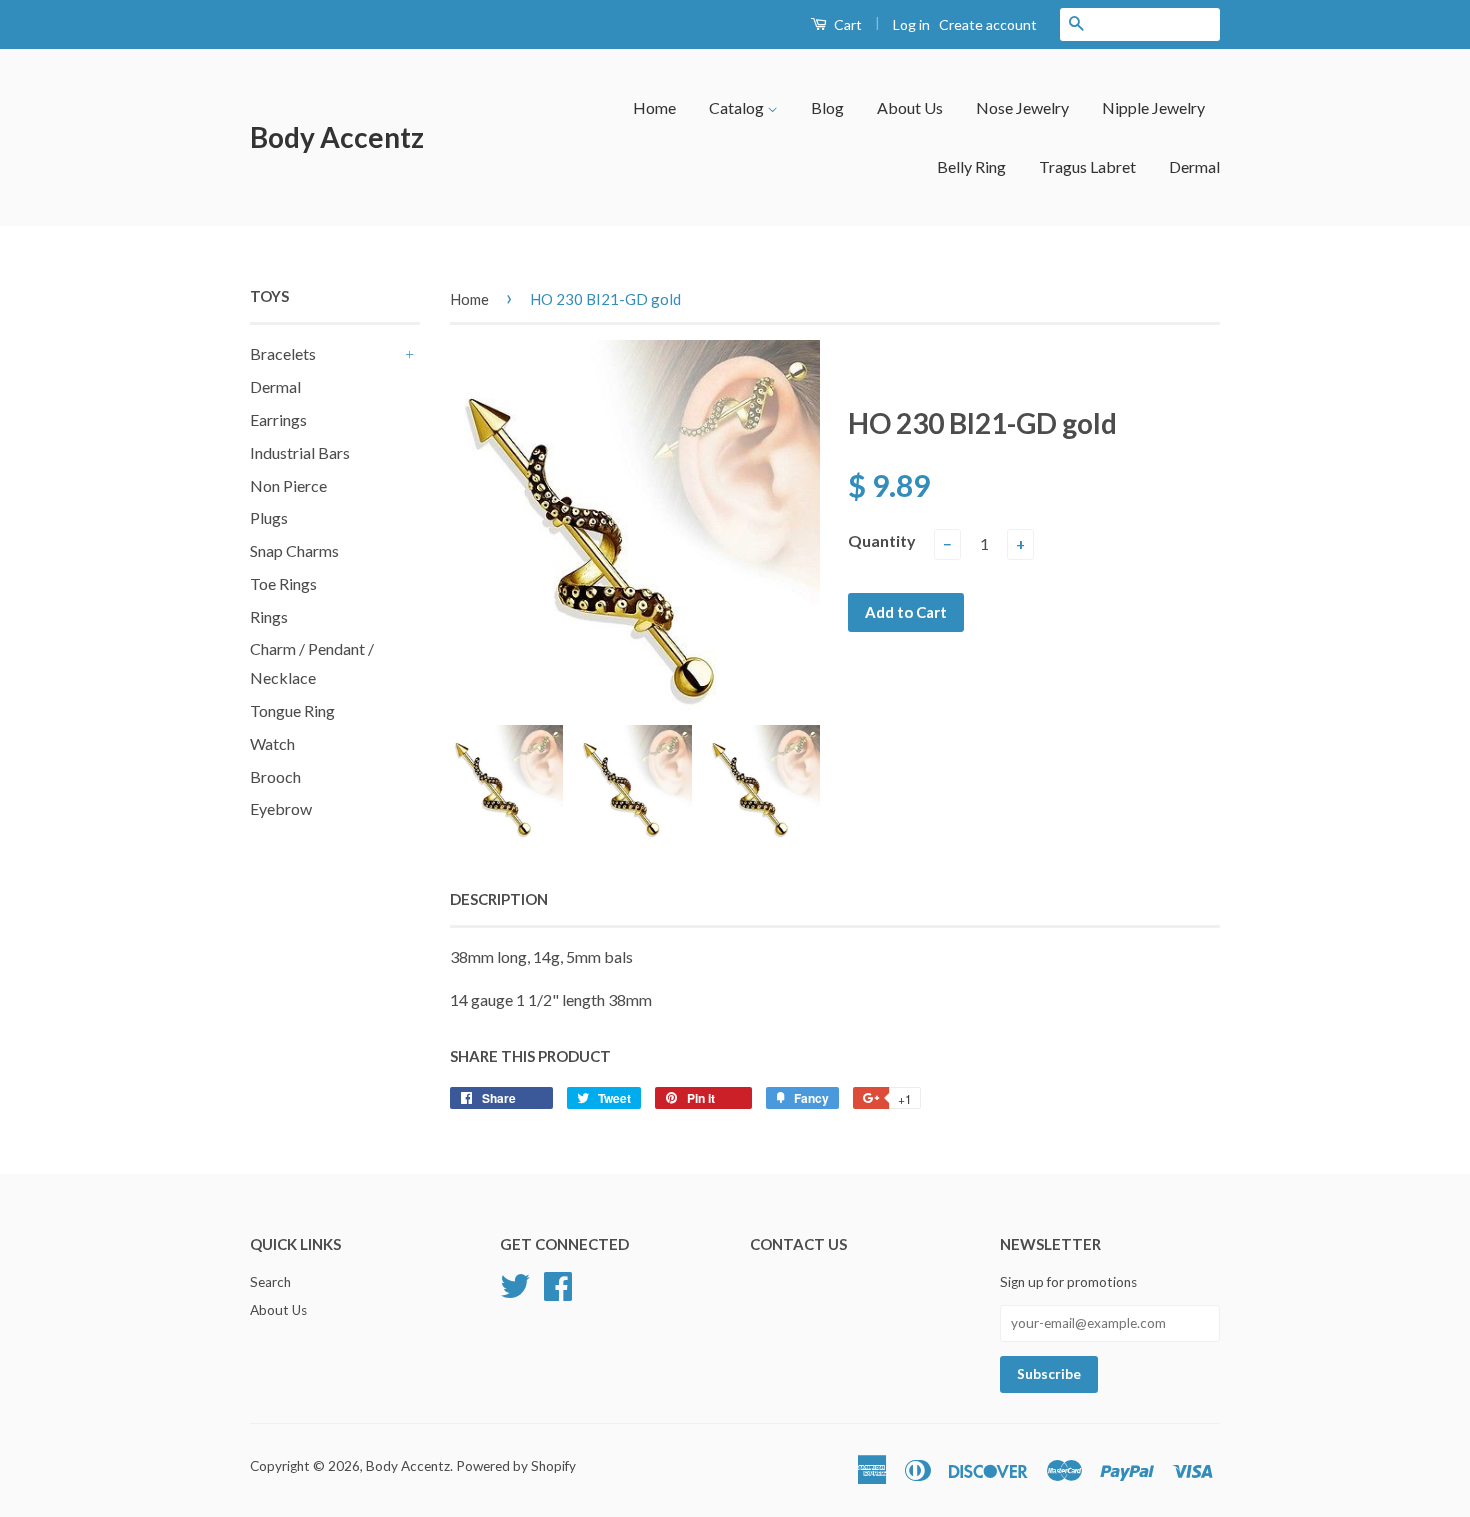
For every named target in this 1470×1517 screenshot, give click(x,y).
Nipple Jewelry (1153, 107)
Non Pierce (288, 485)
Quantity (882, 540)
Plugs (269, 517)
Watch (272, 743)
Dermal (1194, 166)
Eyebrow (281, 808)
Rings (269, 616)
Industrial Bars (300, 452)
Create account (988, 24)
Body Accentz (337, 137)
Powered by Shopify (516, 1466)
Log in (911, 24)
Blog (827, 107)
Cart (846, 24)
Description (499, 899)
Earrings (278, 419)
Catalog (738, 107)
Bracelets (283, 353)
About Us (910, 107)
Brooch (275, 776)
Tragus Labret (1087, 166)
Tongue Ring (292, 710)
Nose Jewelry (1022, 107)
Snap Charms (294, 550)
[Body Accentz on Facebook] (558, 1284)
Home (654, 107)
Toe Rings (283, 583)
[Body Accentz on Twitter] (515, 1284)
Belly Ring (971, 166)
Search (270, 1282)
